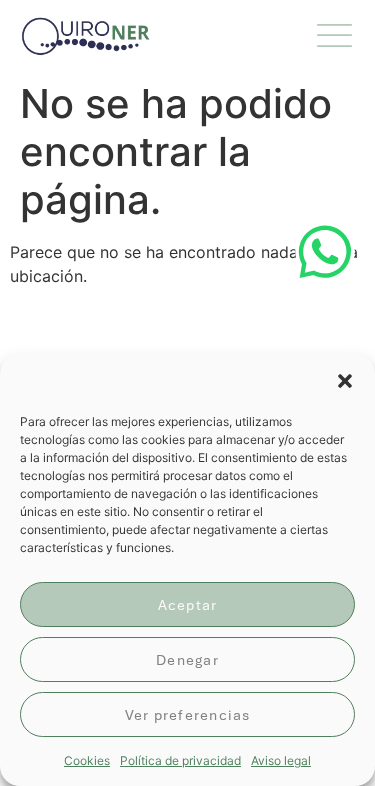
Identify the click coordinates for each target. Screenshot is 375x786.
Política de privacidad (180, 760)
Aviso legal (281, 760)
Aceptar (188, 605)
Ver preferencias (188, 715)
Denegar (187, 660)
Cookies (87, 760)
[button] (345, 381)
